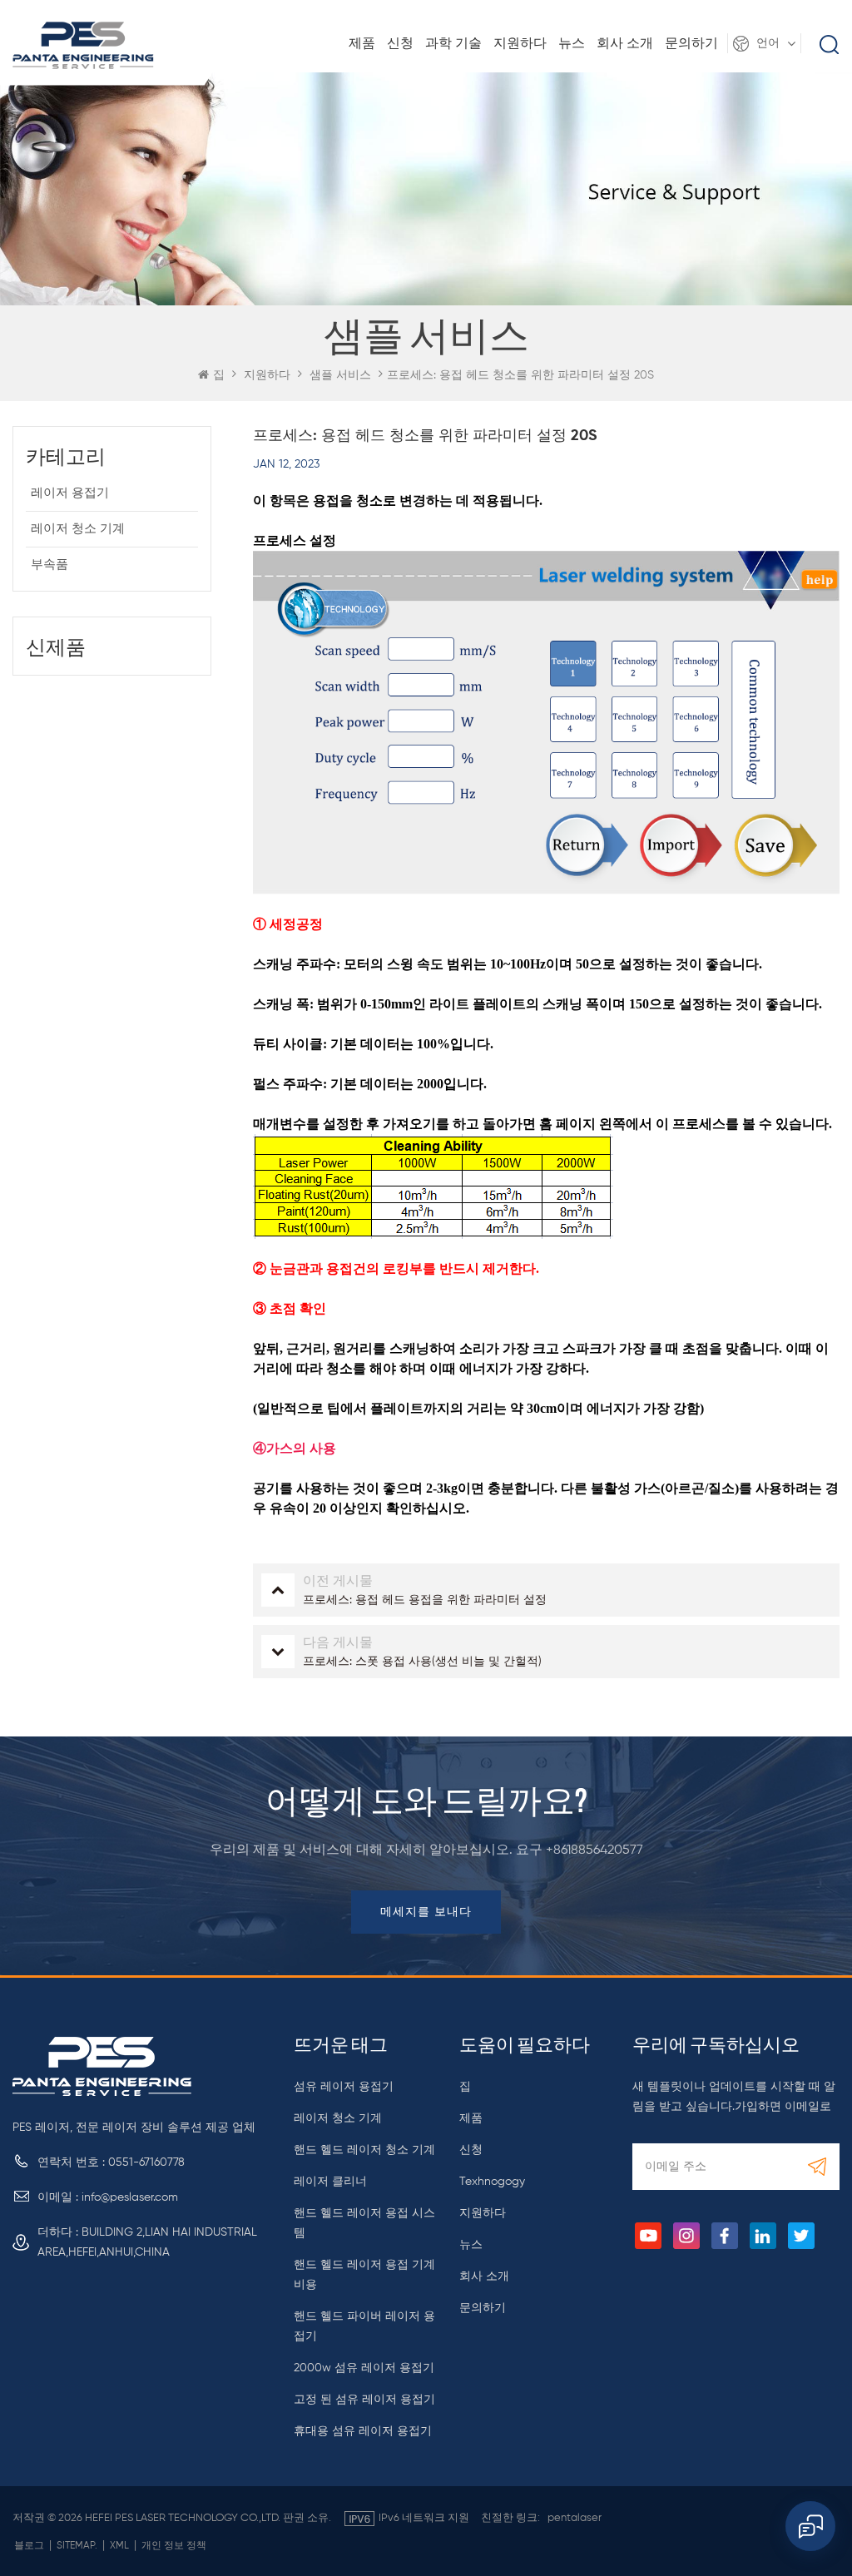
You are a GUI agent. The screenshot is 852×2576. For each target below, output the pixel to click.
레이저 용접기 (70, 493)
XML (119, 2546)
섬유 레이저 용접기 (344, 2087)
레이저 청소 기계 (78, 529)
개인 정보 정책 (174, 2546)
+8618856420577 (594, 1850)
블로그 (29, 2546)
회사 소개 (625, 44)
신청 (400, 44)
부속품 (50, 565)
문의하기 (691, 44)
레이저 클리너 (330, 2182)
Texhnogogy (492, 2182)
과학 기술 (453, 44)
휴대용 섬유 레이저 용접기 (363, 2431)
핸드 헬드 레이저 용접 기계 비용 (364, 2275)
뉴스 (572, 44)
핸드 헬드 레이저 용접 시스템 (364, 2223)
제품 (362, 44)
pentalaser (575, 2518)
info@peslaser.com (130, 2197)
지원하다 (520, 44)
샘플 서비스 (340, 375)
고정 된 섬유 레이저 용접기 (364, 2400)
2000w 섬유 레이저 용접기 (364, 2368)
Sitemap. (77, 2546)
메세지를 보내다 (426, 1912)
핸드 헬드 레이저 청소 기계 (364, 2150)
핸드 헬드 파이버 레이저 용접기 (364, 2326)
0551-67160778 (146, 2162)
